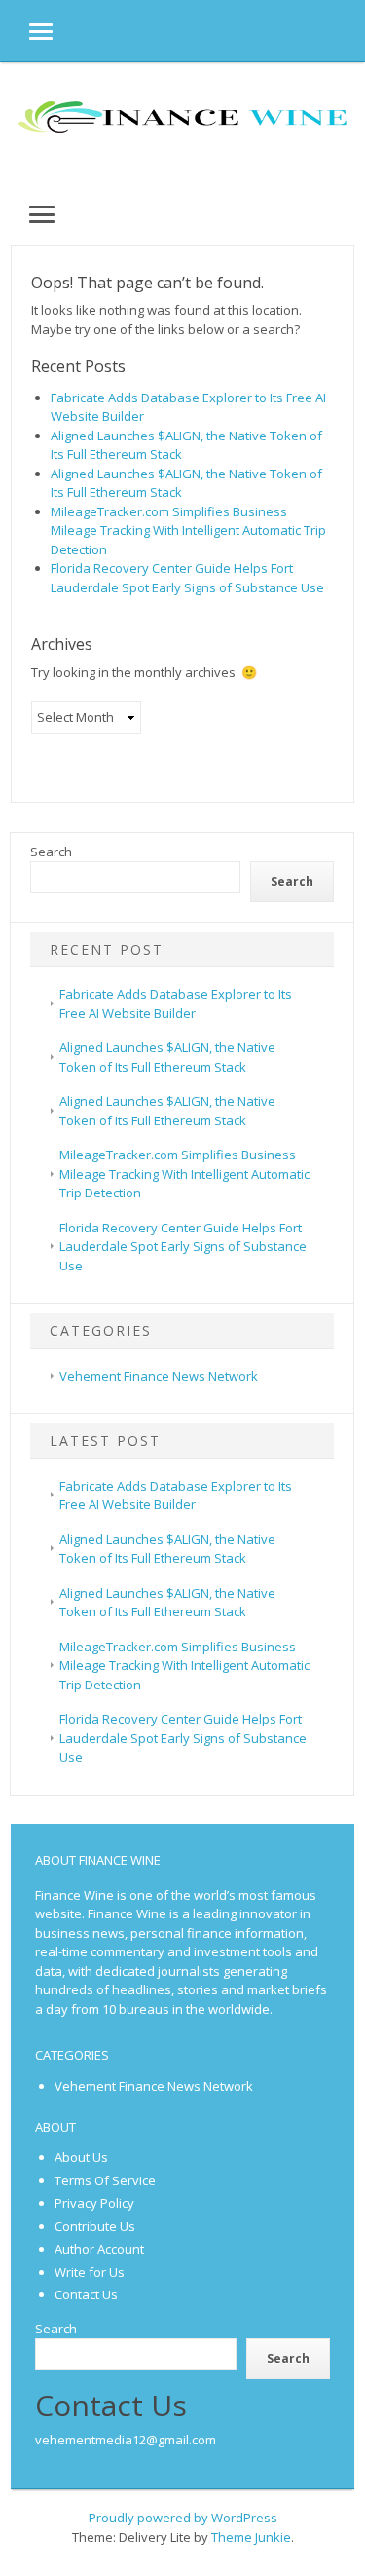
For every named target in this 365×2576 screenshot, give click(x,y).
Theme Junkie (251, 2537)
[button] (26, 31)
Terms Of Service (105, 2180)
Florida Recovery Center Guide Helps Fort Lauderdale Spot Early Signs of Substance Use (187, 578)
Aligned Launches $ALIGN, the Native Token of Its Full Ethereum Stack (167, 1549)
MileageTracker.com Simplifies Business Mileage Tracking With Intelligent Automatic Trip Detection (188, 530)
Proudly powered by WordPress (183, 2518)
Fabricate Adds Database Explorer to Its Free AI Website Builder (176, 1496)
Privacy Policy (94, 2203)
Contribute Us (95, 2226)
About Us (81, 2157)
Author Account (99, 2249)
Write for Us (90, 2272)
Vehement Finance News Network (159, 1376)
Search (51, 852)
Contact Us (86, 2294)
